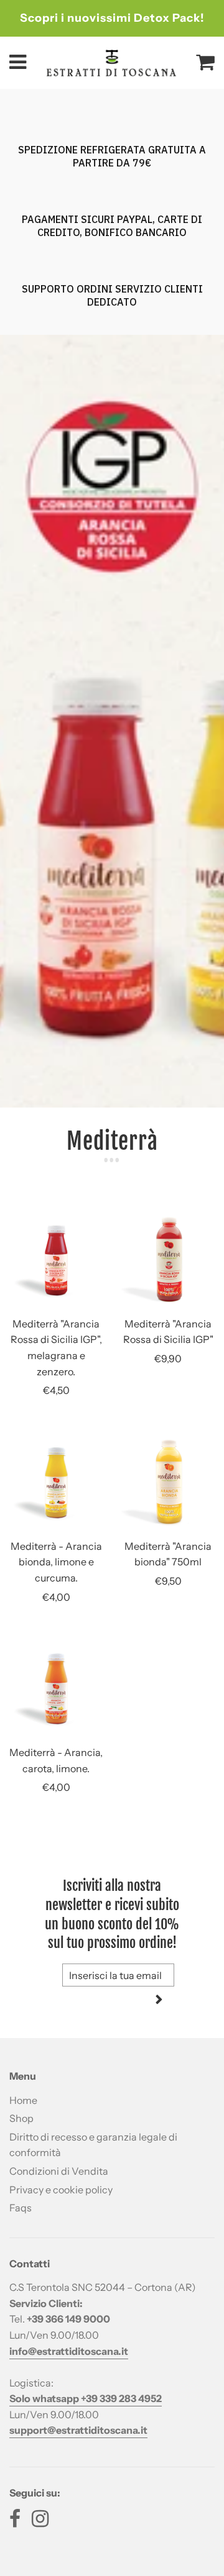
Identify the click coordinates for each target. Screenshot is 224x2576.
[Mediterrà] (56, 1260)
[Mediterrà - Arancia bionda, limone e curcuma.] (56, 1483)
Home (23, 2100)
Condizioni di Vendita (59, 2171)
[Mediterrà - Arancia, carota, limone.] (56, 1689)
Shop (21, 2118)
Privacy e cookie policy (61, 2190)
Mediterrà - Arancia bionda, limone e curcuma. (56, 1562)
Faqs (21, 2208)
